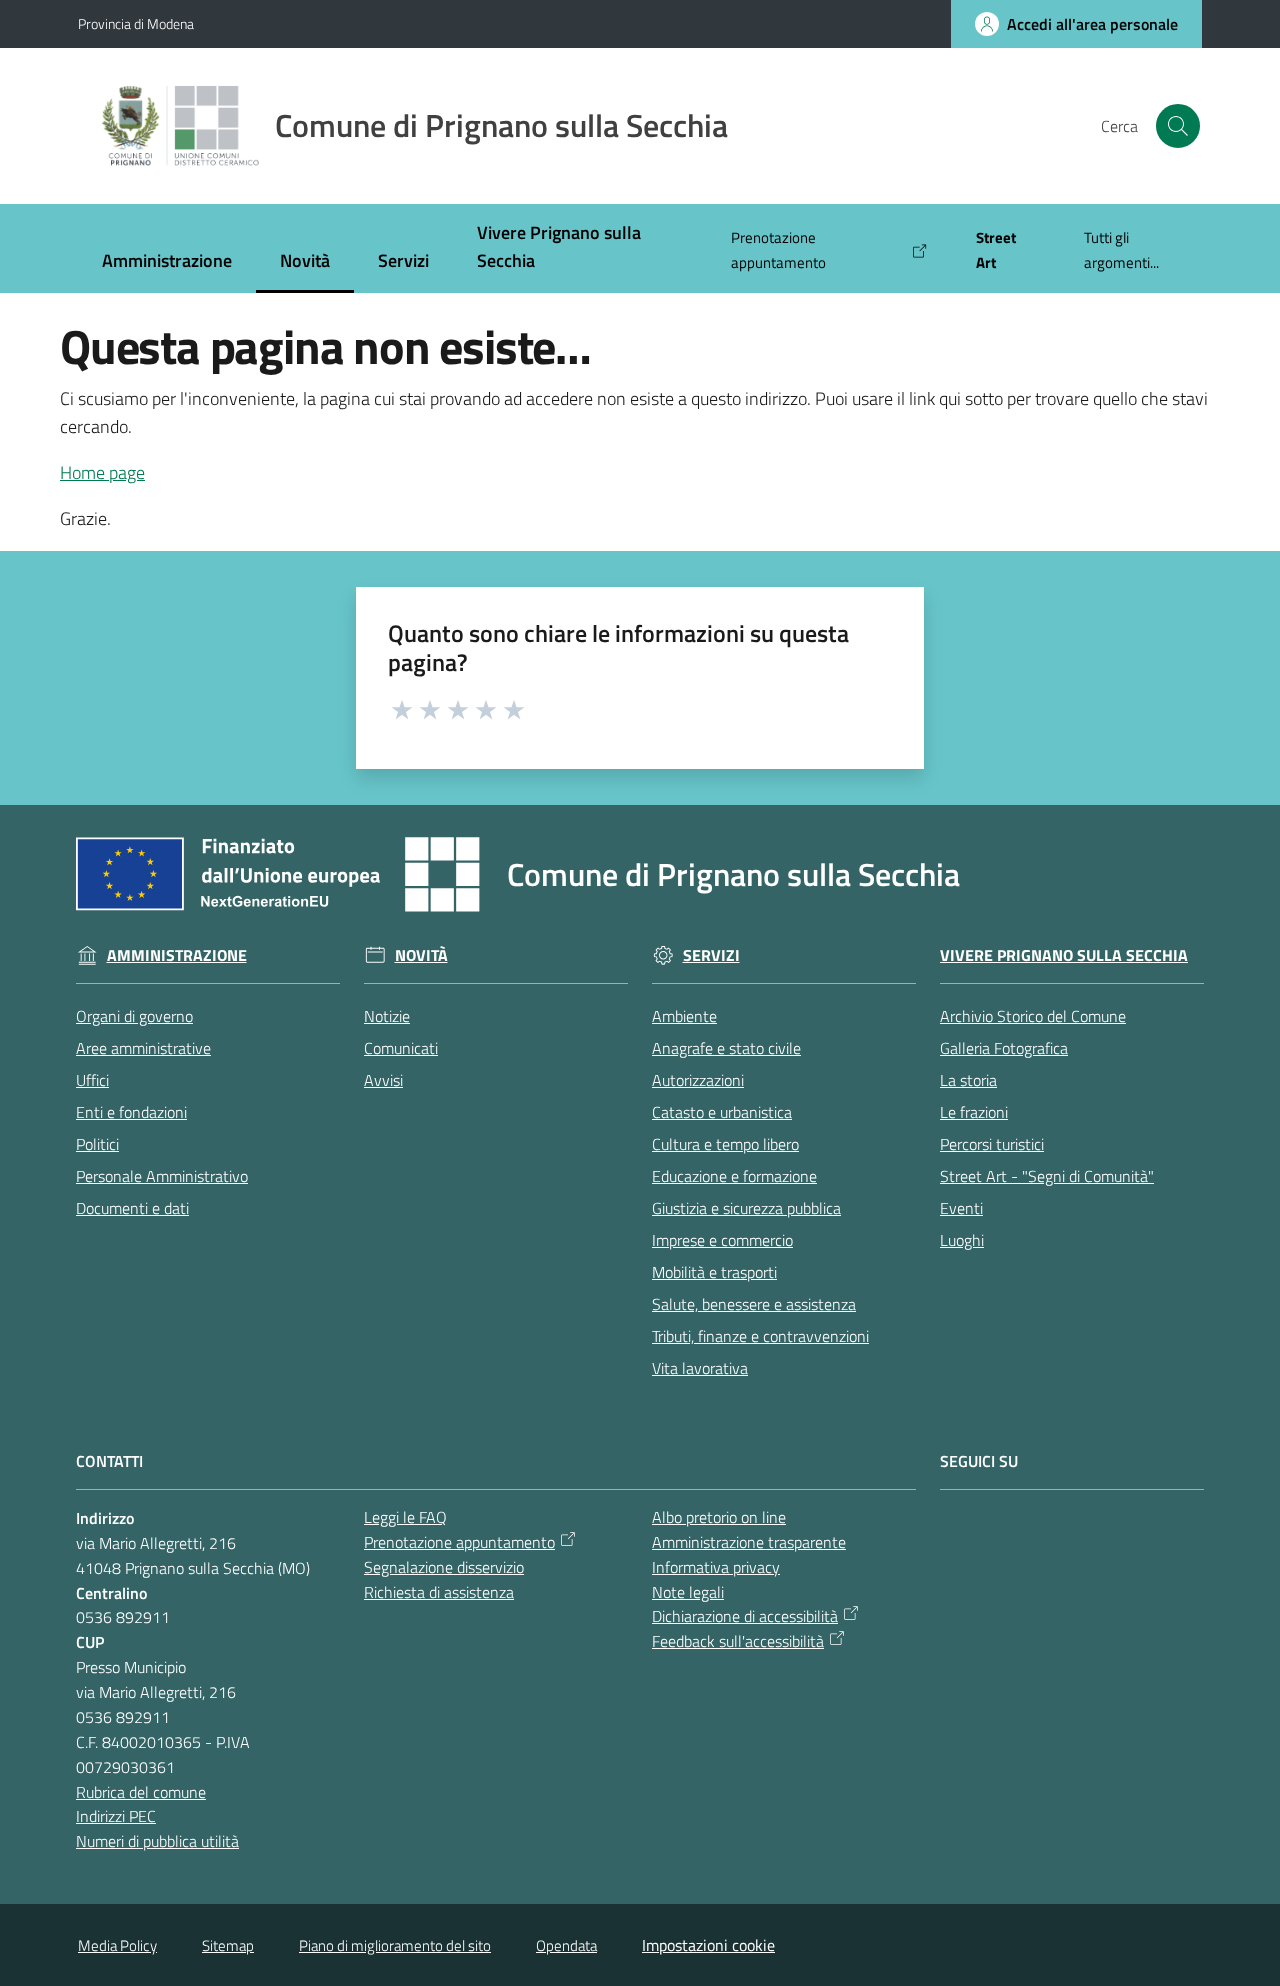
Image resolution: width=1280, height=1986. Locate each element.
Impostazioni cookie (708, 1945)
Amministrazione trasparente (749, 1542)
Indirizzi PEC (116, 1816)
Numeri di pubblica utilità (157, 1841)
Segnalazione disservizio (444, 1567)
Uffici (92, 1080)
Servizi (711, 955)
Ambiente (684, 1016)
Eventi (961, 1208)
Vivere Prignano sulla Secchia (1064, 955)
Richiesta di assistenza (439, 1592)
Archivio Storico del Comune (1033, 1016)
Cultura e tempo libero (725, 1144)
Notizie (387, 1016)
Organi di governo (134, 1016)
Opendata (566, 1945)
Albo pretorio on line (719, 1517)
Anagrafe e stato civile (726, 1048)
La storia (968, 1080)
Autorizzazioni (698, 1080)
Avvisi (383, 1080)
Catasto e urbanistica (722, 1112)
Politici (97, 1144)
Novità (421, 955)
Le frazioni (974, 1112)
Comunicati (401, 1048)
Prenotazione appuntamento (459, 1542)
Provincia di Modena (136, 23)
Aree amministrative (143, 1048)
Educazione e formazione (734, 1176)
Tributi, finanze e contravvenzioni (760, 1336)
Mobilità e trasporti (714, 1272)
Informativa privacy (716, 1567)
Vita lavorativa (700, 1368)
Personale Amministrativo (162, 1176)
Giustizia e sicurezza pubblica (746, 1208)
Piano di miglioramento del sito (395, 1945)
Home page (102, 472)
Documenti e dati (132, 1208)
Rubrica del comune (141, 1792)
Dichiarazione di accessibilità (745, 1616)
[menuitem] (167, 262)
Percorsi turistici (992, 1144)
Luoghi (962, 1240)
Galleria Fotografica (1004, 1048)
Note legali (688, 1592)
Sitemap (228, 1945)
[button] (1178, 126)
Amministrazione (177, 955)
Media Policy (117, 1945)
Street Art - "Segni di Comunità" (1047, 1176)
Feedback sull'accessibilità (738, 1641)
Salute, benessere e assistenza (754, 1304)
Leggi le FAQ (405, 1517)
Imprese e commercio (722, 1240)
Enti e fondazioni (131, 1112)
